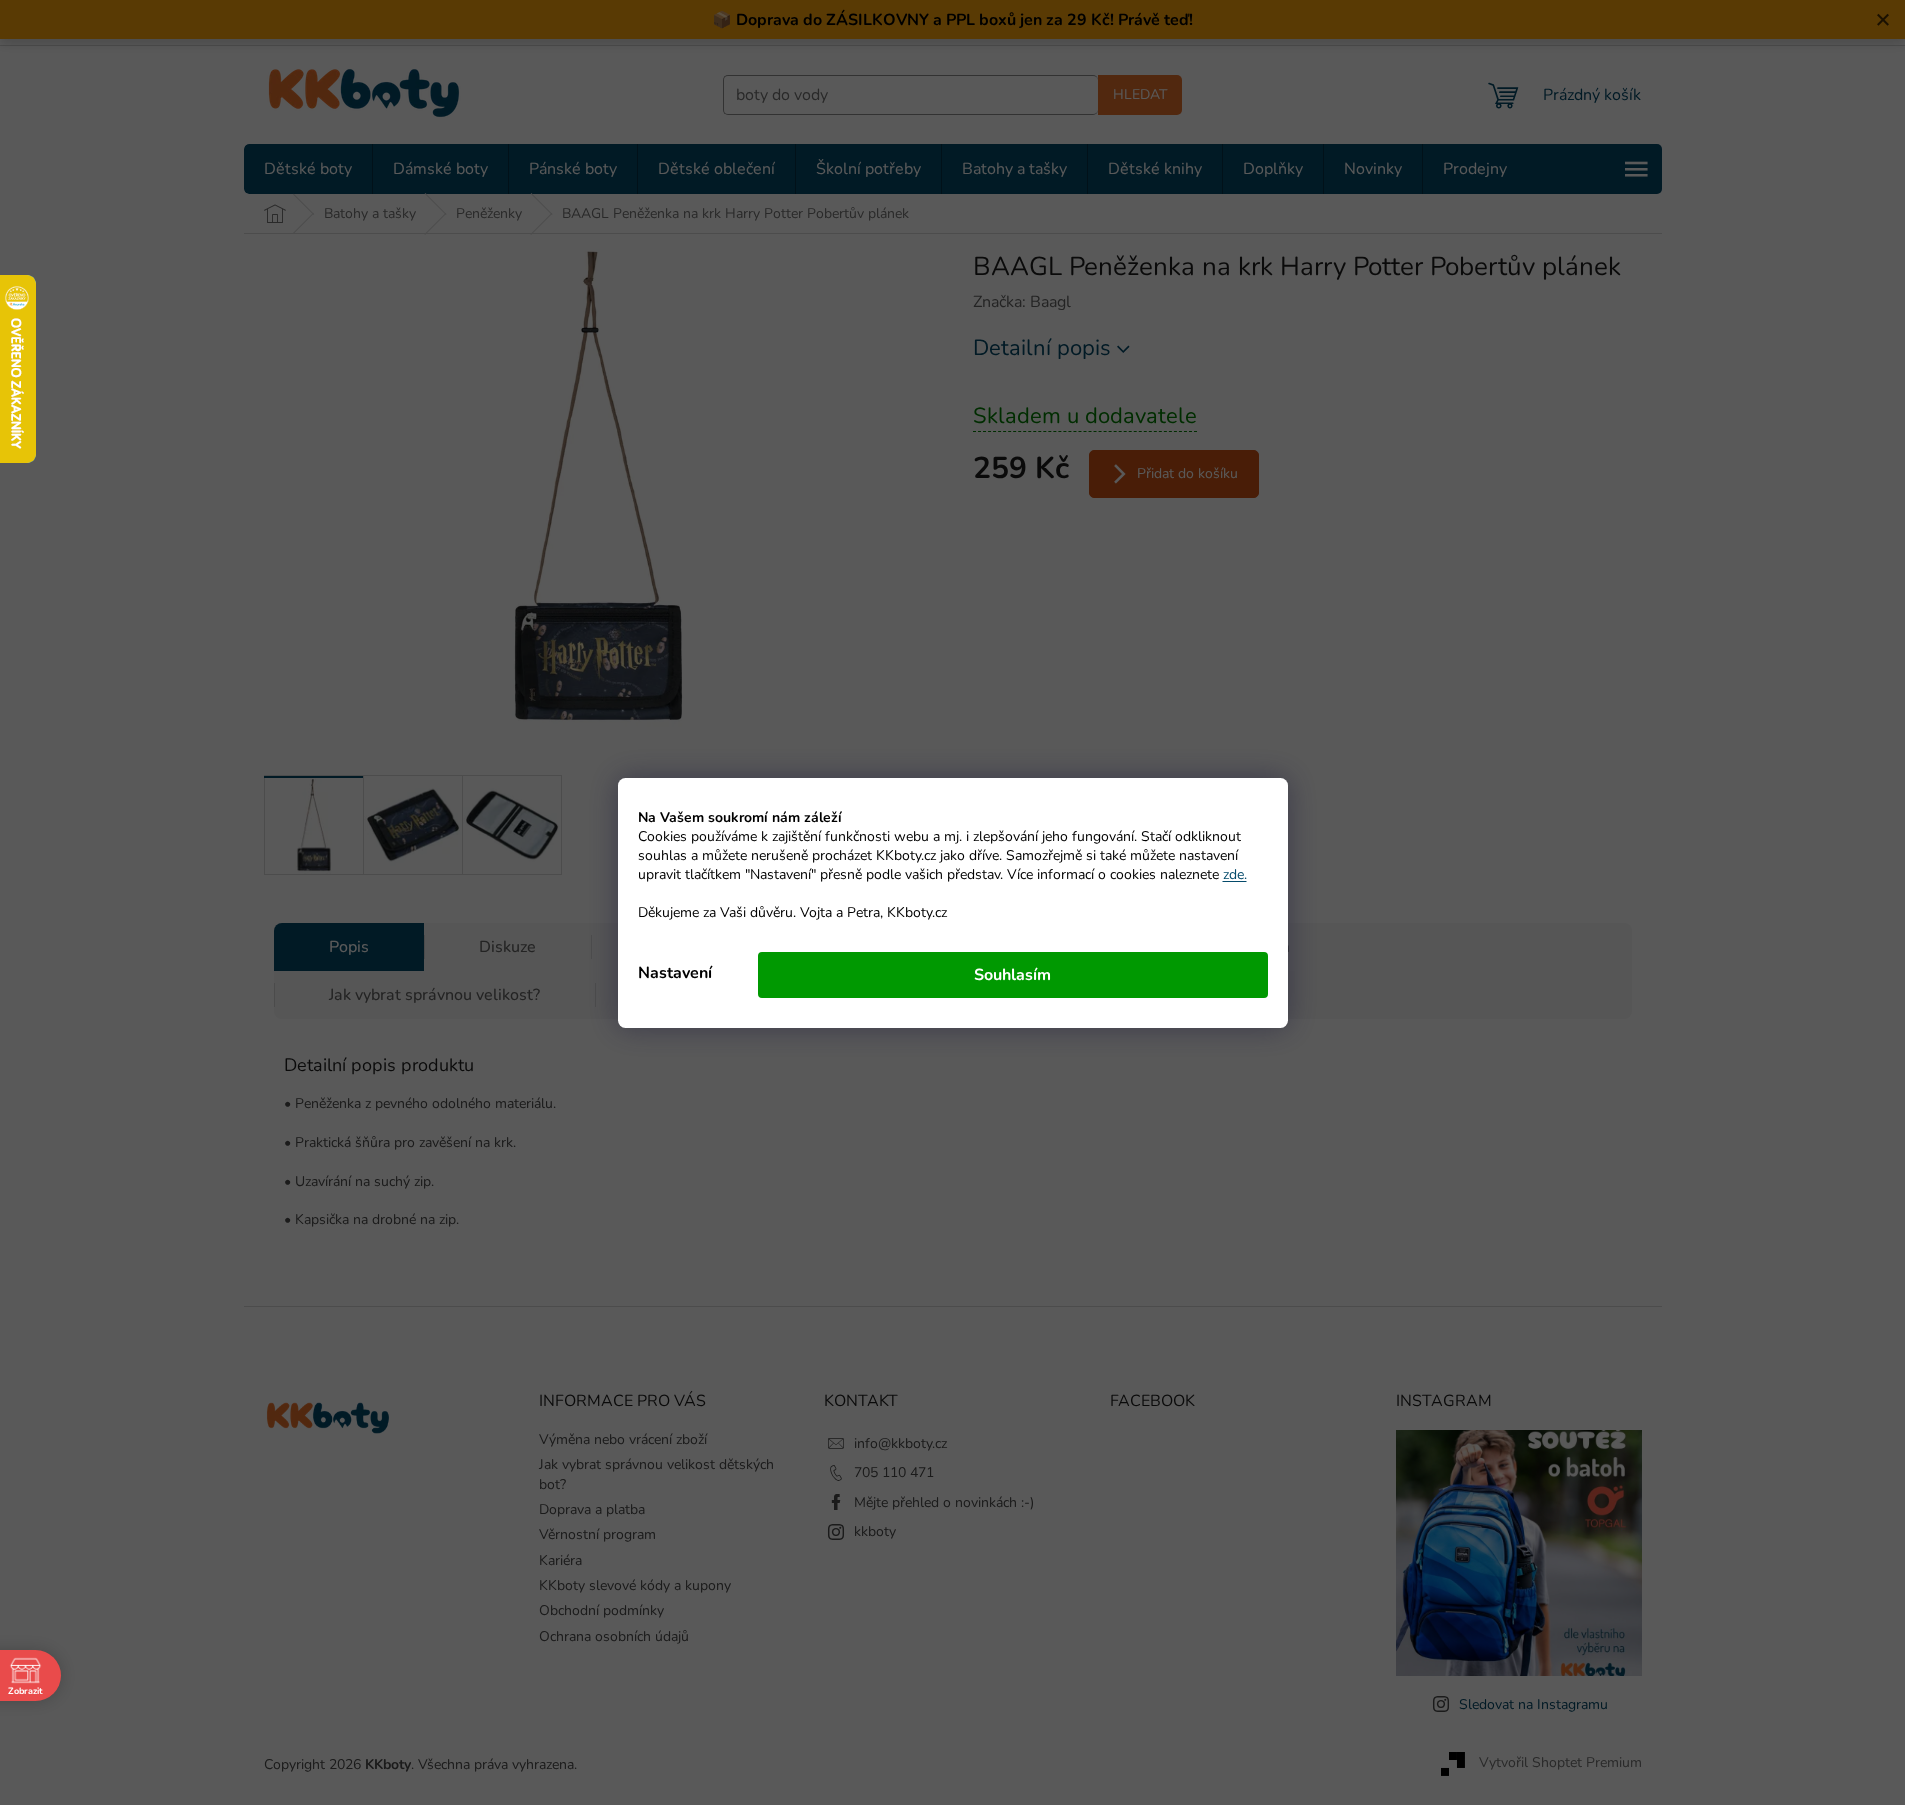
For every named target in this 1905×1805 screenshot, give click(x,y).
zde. (1235, 874)
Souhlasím (1012, 975)
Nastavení (675, 973)
